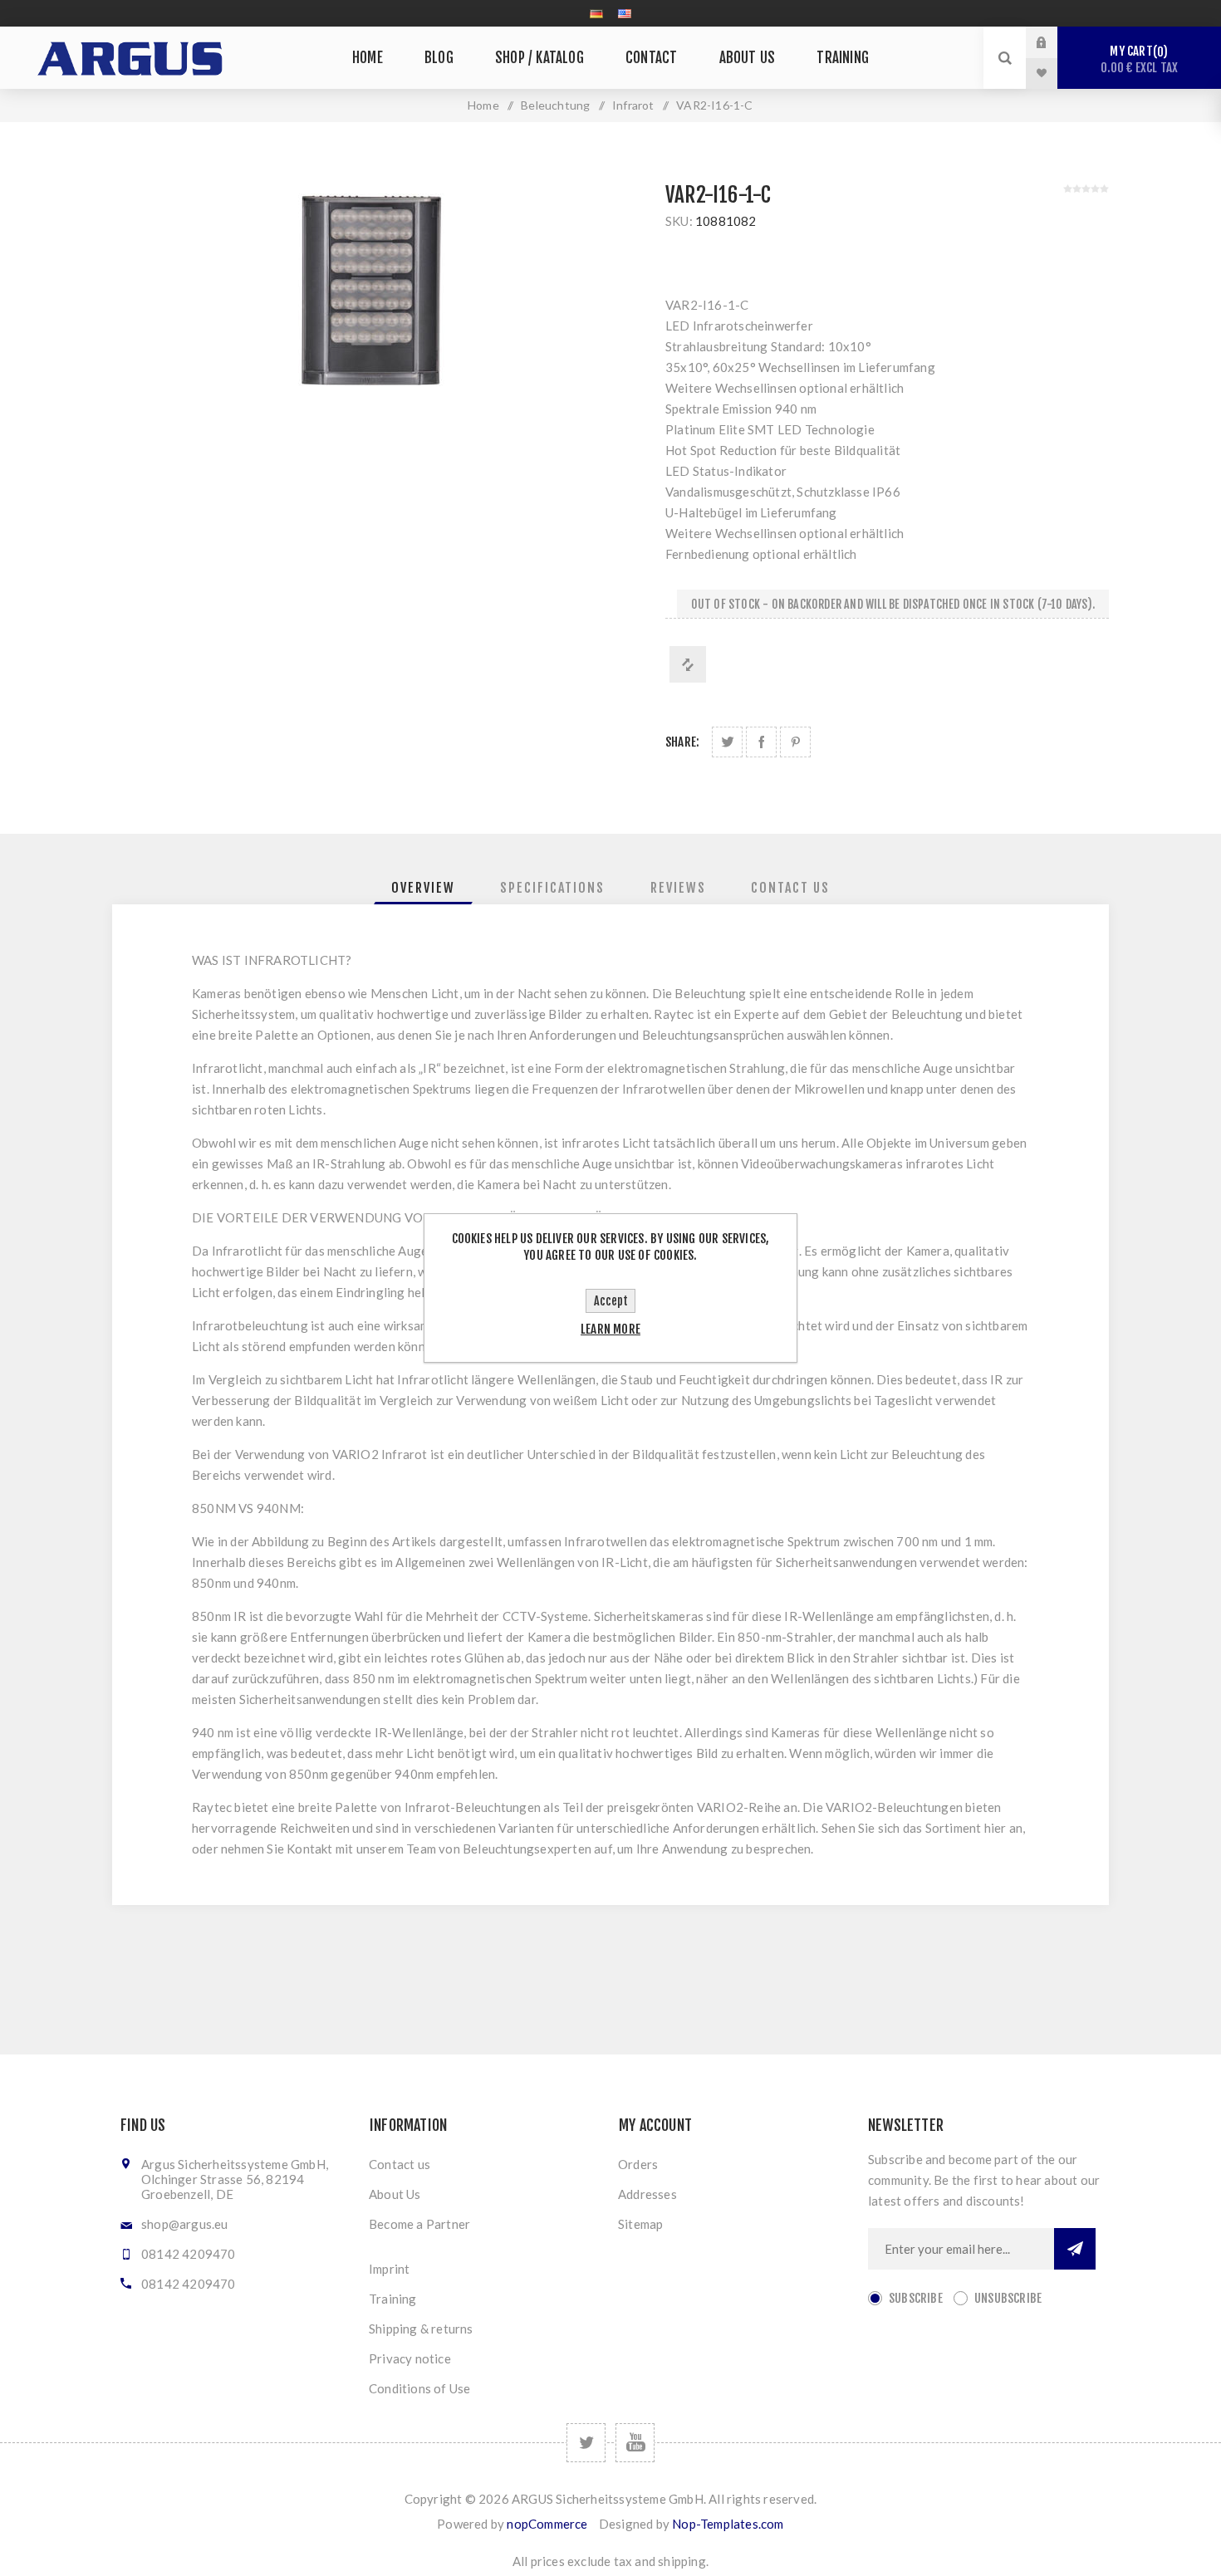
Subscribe (916, 2298)
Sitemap (640, 2224)
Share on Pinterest (795, 742)
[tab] (423, 888)
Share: (682, 742)
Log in (1054, 42)
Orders (638, 2164)
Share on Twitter (727, 742)
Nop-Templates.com (728, 2524)
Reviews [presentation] (678, 888)
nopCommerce (547, 2524)
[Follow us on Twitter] (586, 2443)
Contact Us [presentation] (790, 888)
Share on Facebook (761, 742)
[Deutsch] (596, 13)
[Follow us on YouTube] (635, 2443)
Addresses (647, 2194)
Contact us (400, 2164)
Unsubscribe (1008, 2298)
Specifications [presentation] (552, 888)
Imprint (389, 2269)
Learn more (610, 1329)
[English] (625, 13)
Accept (611, 1301)
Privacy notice (410, 2358)
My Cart (1140, 59)
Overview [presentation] (423, 888)
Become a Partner (419, 2224)
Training (393, 2299)
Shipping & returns (421, 2329)
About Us (395, 2194)
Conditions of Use (419, 2388)
